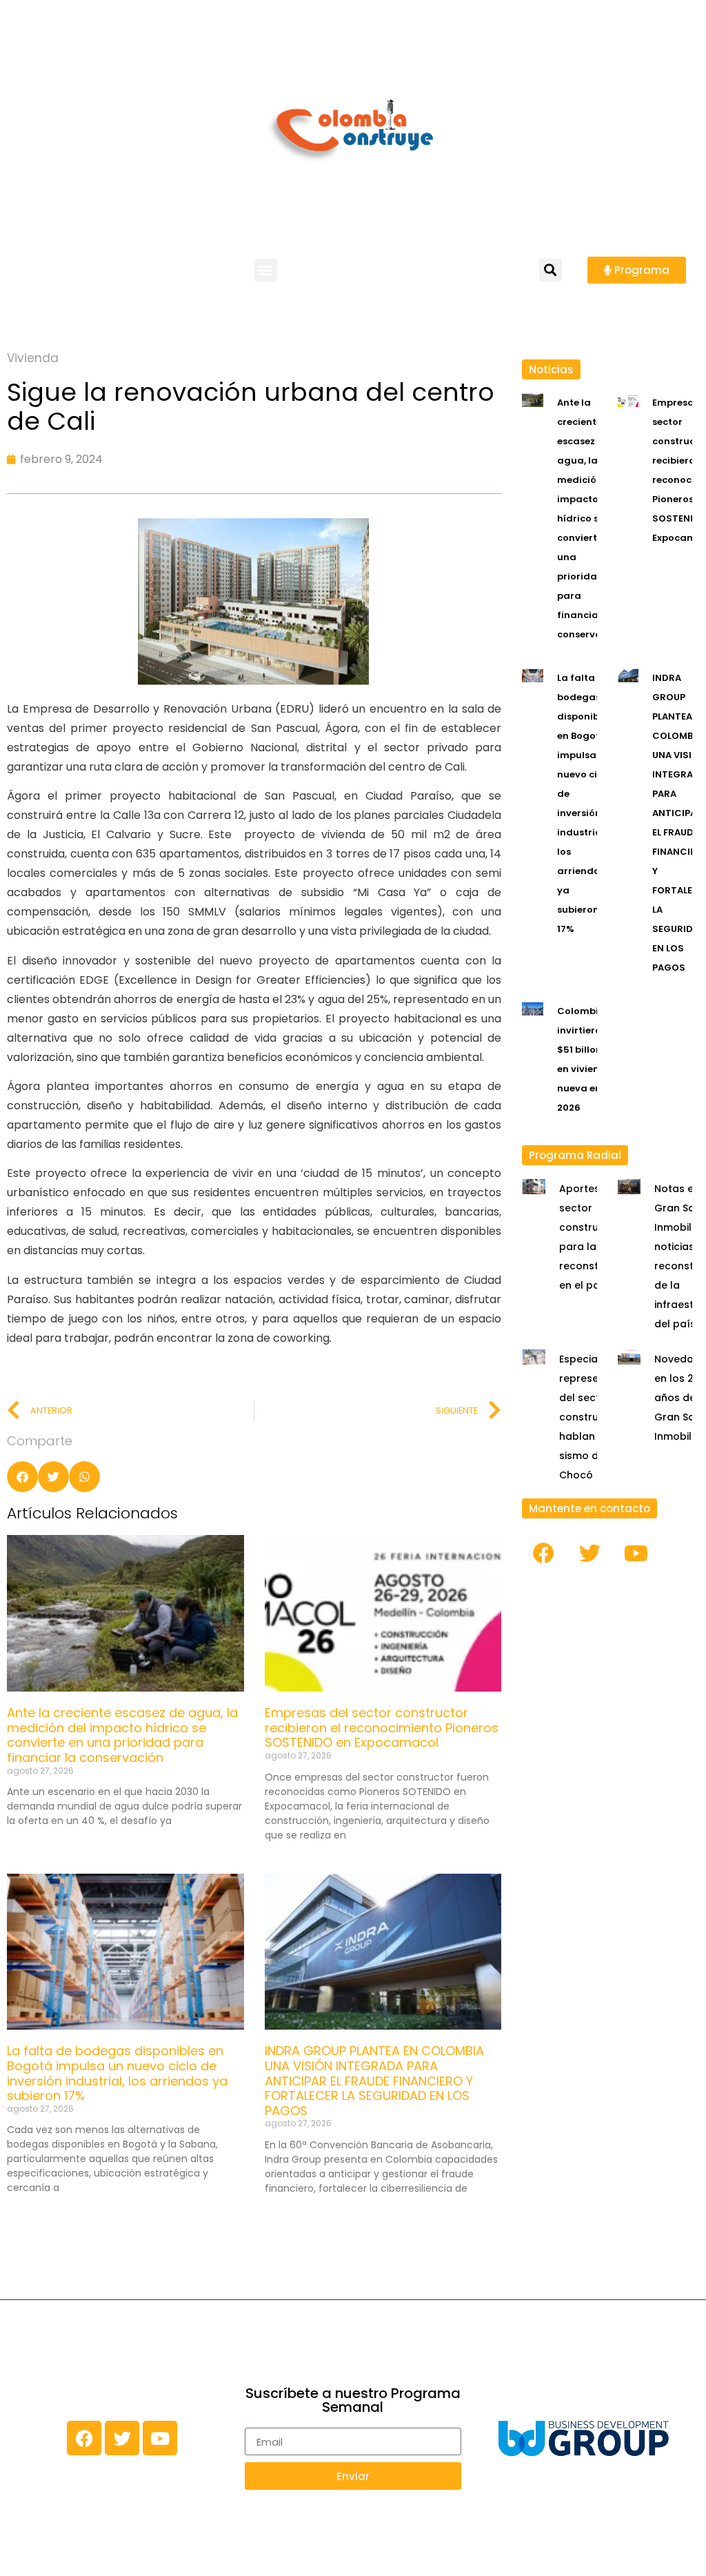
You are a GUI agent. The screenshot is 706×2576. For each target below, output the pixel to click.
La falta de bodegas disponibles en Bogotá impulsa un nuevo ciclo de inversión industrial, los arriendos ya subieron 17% (117, 2073)
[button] (266, 270)
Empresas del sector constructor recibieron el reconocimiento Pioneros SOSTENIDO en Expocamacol (382, 1727)
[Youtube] (636, 1554)
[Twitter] (589, 1554)
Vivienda (33, 358)
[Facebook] (543, 1554)
